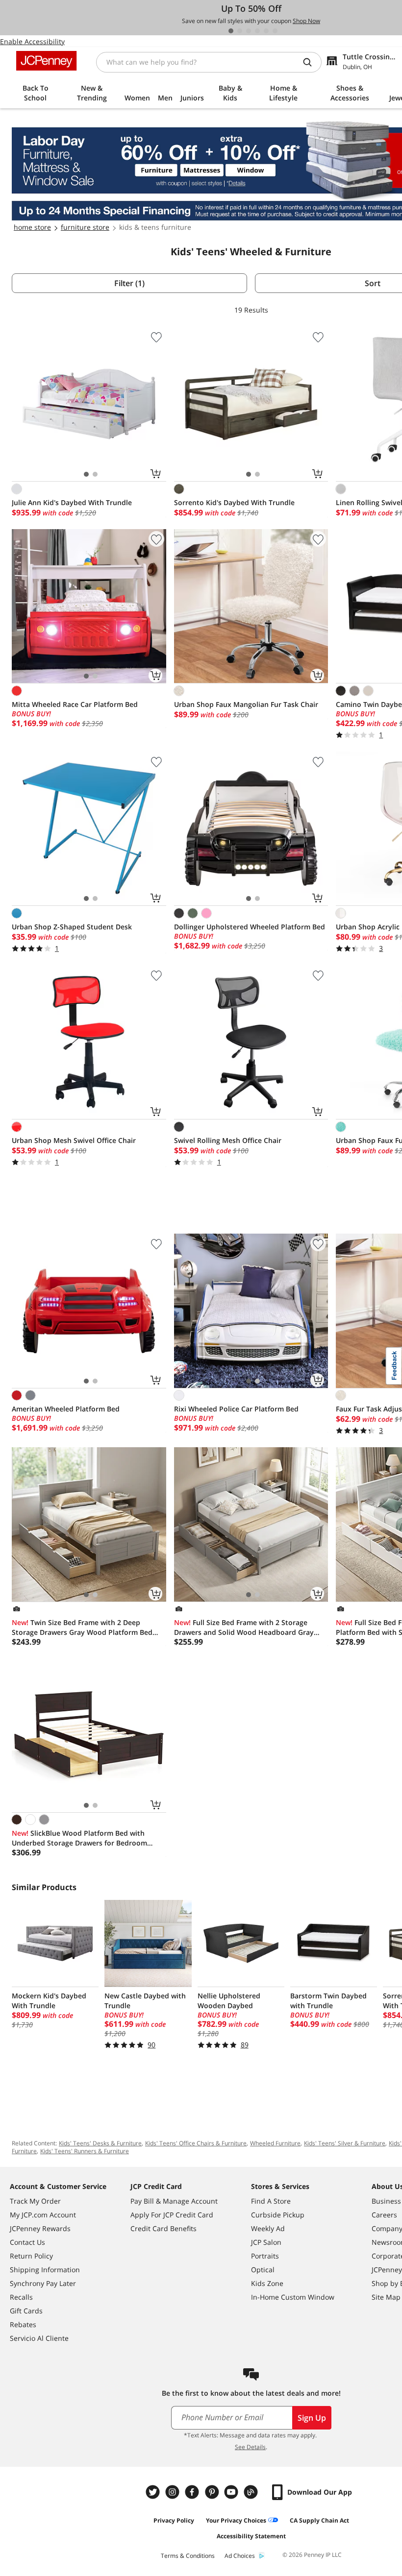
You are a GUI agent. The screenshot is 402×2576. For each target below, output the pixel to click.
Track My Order (35, 2201)
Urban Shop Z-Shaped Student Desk (72, 927)
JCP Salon (266, 2242)
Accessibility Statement (251, 2536)
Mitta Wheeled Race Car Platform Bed (75, 704)
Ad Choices (240, 2556)
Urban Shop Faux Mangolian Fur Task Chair (246, 704)
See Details (250, 2447)
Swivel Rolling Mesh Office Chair (228, 1140)
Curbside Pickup (278, 2215)
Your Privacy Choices (236, 2520)
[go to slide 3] (249, 31)
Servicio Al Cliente (39, 2338)
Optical (263, 2270)
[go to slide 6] (275, 31)
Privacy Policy (174, 2520)
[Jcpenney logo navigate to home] (46, 61)
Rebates (23, 2324)
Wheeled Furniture (275, 2143)
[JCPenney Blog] (252, 2492)
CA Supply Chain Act (319, 2520)
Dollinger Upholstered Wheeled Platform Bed (250, 927)
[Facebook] (193, 2492)
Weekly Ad (268, 2228)
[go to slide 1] (231, 31)
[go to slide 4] (257, 31)
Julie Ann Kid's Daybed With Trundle (72, 502)
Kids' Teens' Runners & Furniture (85, 2151)
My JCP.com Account (43, 2215)
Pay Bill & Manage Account (174, 2201)
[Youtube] (232, 2492)
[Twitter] (154, 2492)
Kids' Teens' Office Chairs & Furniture (196, 2143)
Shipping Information (45, 2270)
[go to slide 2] (240, 31)
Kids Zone (267, 2283)
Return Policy (31, 2256)
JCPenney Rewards (40, 2228)
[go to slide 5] (266, 31)
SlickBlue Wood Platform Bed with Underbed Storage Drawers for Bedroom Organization (79, 1838)
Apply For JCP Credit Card (172, 2215)
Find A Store (271, 2201)
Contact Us (27, 2242)
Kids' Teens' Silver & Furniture (345, 2143)
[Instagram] (174, 2492)
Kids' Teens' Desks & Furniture (100, 2143)
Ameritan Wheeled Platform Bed (66, 1409)
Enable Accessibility (32, 41)
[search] (311, 62)
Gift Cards (26, 2311)
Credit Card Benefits (163, 2228)
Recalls (21, 2297)
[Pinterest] (213, 2492)
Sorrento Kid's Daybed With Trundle (234, 502)
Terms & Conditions (188, 2556)
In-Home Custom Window (293, 2297)
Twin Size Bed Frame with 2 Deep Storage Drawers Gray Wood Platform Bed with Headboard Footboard (82, 1628)
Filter (129, 283)
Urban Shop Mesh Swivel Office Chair (74, 1140)
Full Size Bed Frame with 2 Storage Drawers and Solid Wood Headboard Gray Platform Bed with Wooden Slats (244, 1628)
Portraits (265, 2256)
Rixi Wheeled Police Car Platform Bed (236, 1409)
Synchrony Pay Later (43, 2283)
